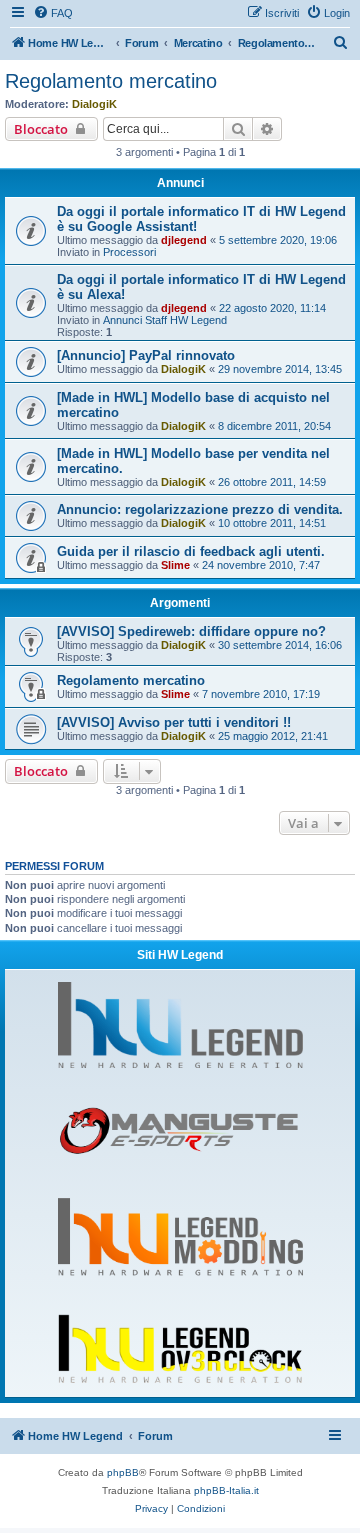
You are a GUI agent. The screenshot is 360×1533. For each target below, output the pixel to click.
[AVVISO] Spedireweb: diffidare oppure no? (191, 631)
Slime (175, 565)
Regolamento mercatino (111, 81)
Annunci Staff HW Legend (165, 320)
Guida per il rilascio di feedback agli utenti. (191, 551)
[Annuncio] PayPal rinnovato (146, 355)
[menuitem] (53, 13)
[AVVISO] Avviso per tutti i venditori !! (174, 722)
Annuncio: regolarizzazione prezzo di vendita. (200, 509)
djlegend (184, 240)
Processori (129, 252)
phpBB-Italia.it (226, 1490)
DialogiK (94, 104)
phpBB (123, 1472)
